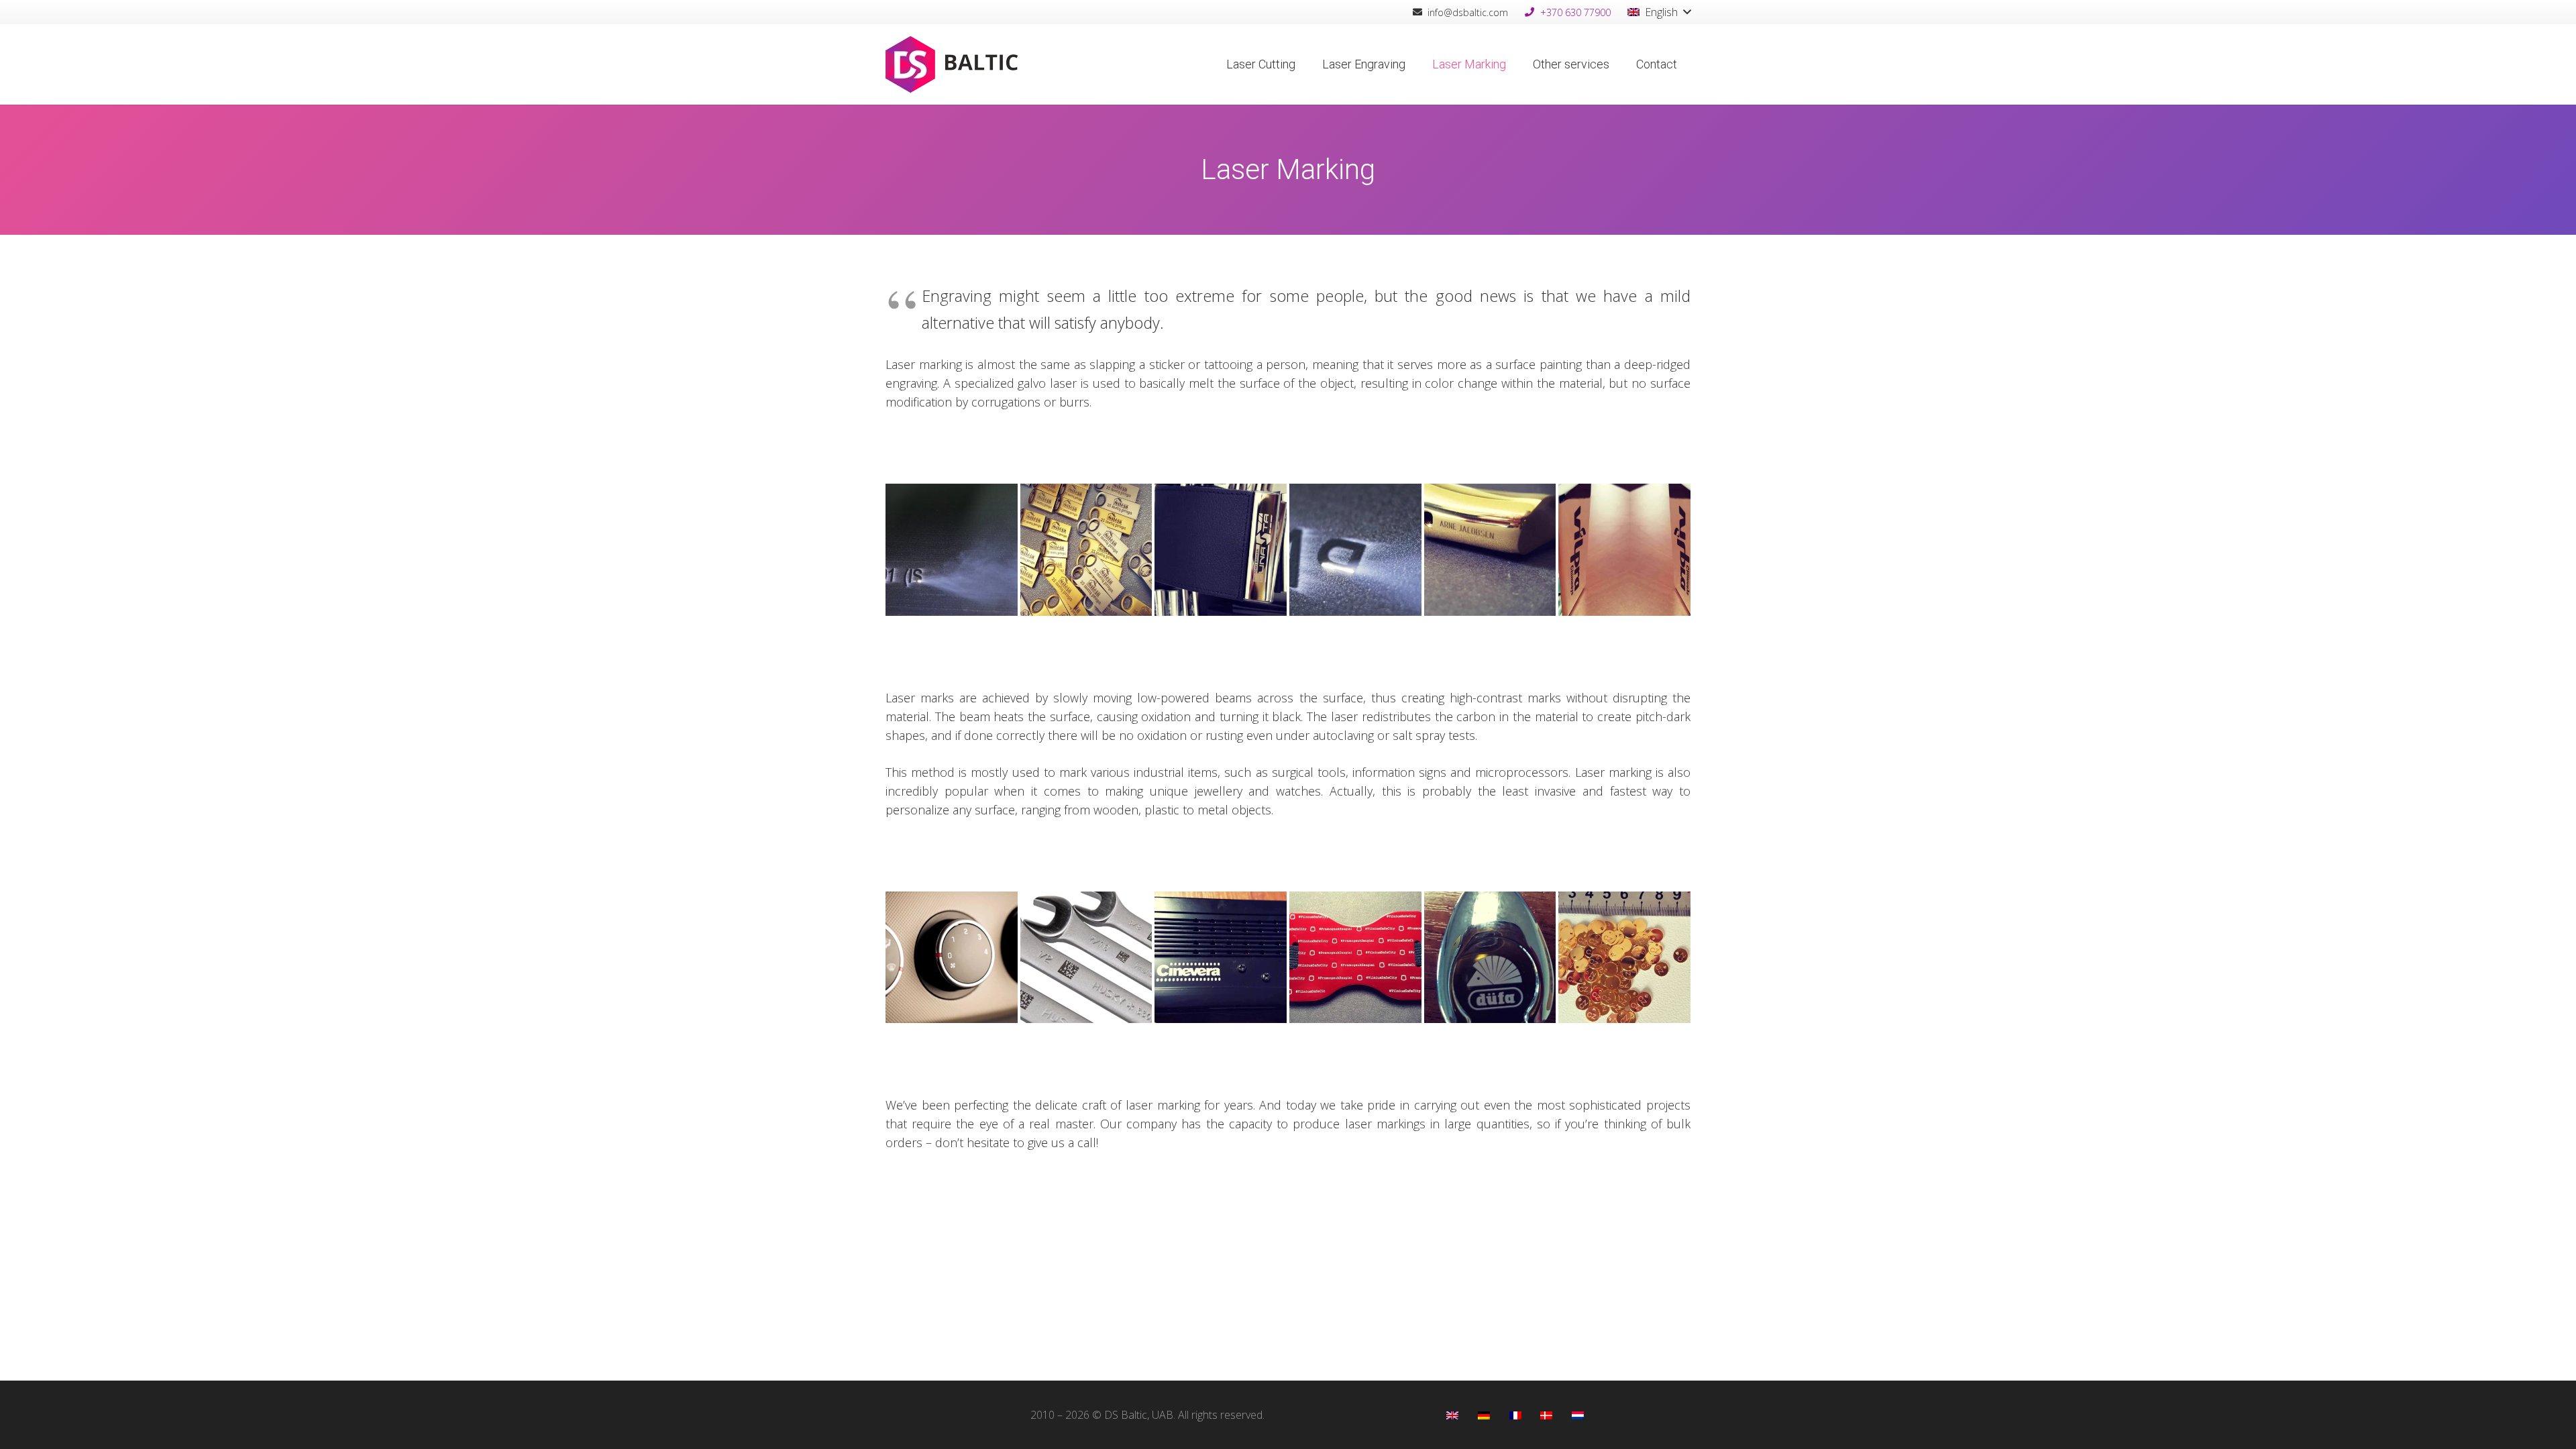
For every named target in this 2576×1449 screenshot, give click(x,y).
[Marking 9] (1355, 958)
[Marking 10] (1221, 958)
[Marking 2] (1490, 550)
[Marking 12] (952, 958)
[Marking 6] (952, 550)
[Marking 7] (1624, 958)
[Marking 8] (1490, 958)
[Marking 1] (1624, 550)
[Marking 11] (1086, 958)
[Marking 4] (1221, 550)
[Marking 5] (1086, 550)
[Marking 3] (1355, 550)
